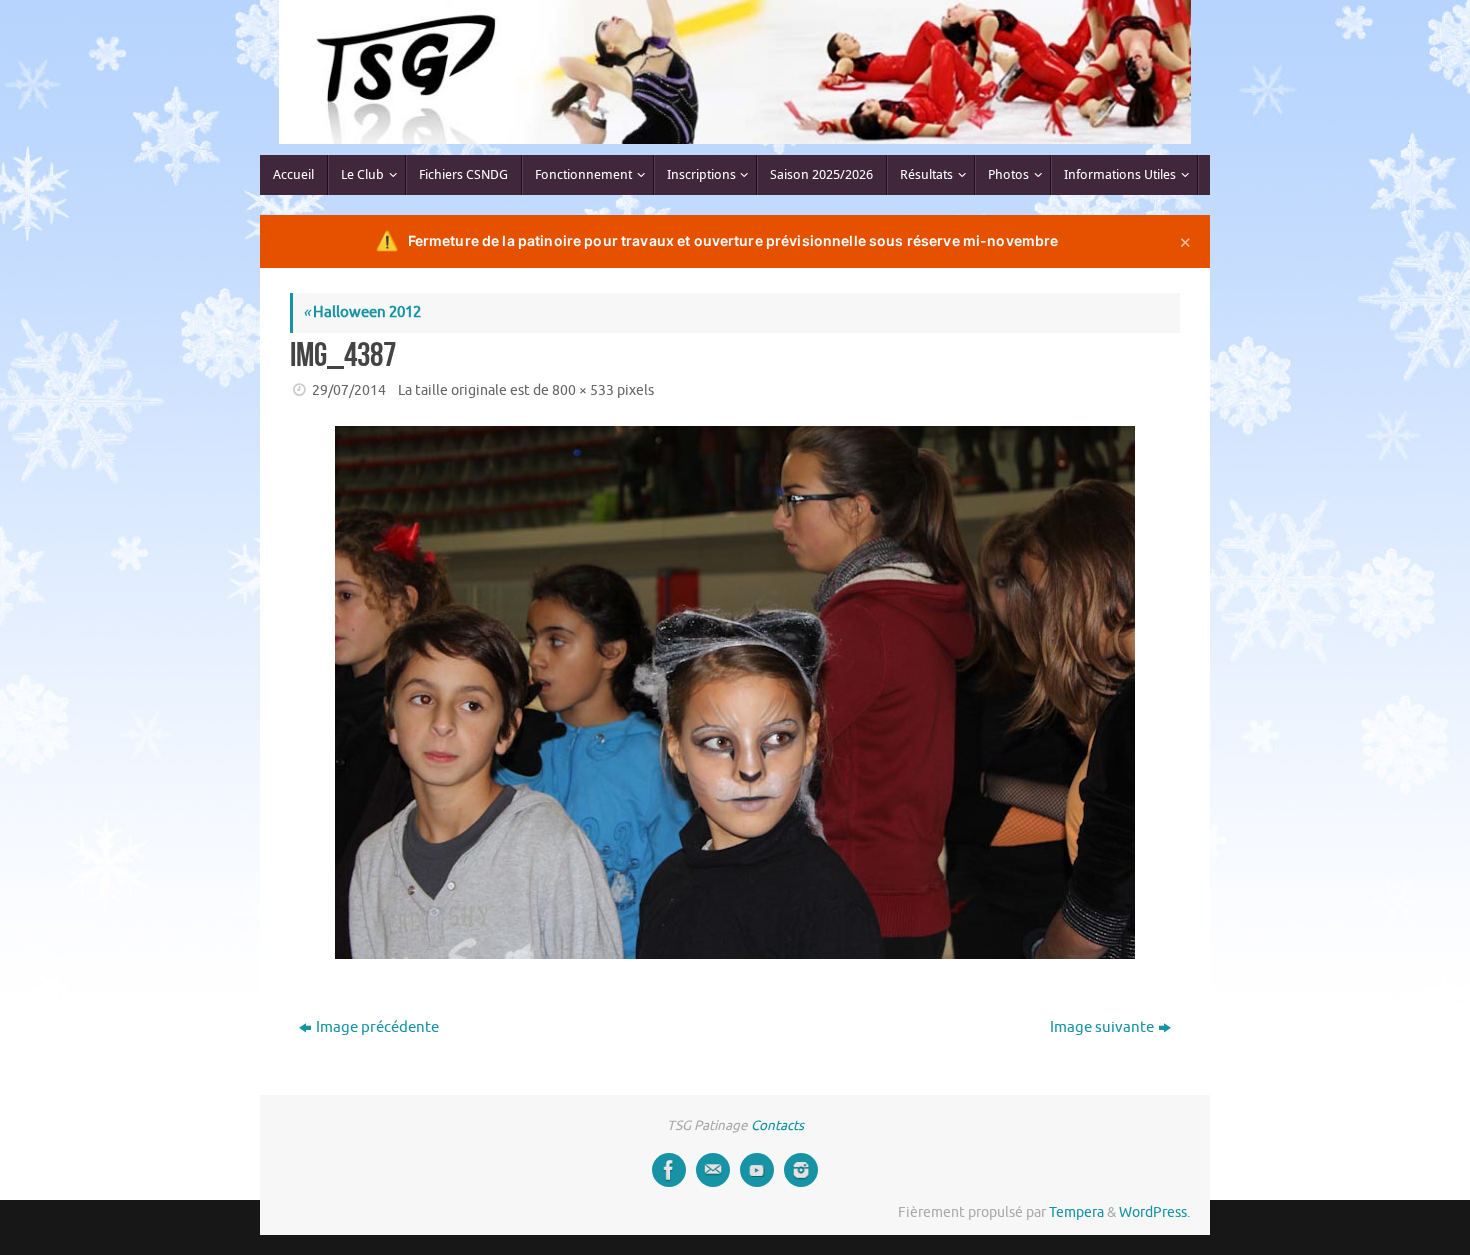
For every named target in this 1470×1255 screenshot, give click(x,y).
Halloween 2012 (362, 312)
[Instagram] (801, 1170)
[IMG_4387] (735, 692)
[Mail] (713, 1170)
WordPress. (1154, 1212)
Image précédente (377, 1027)
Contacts (777, 1125)
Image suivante (1102, 1027)
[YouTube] (757, 1170)
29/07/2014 (349, 390)
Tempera (1076, 1212)
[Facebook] (669, 1170)
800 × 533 (583, 390)
